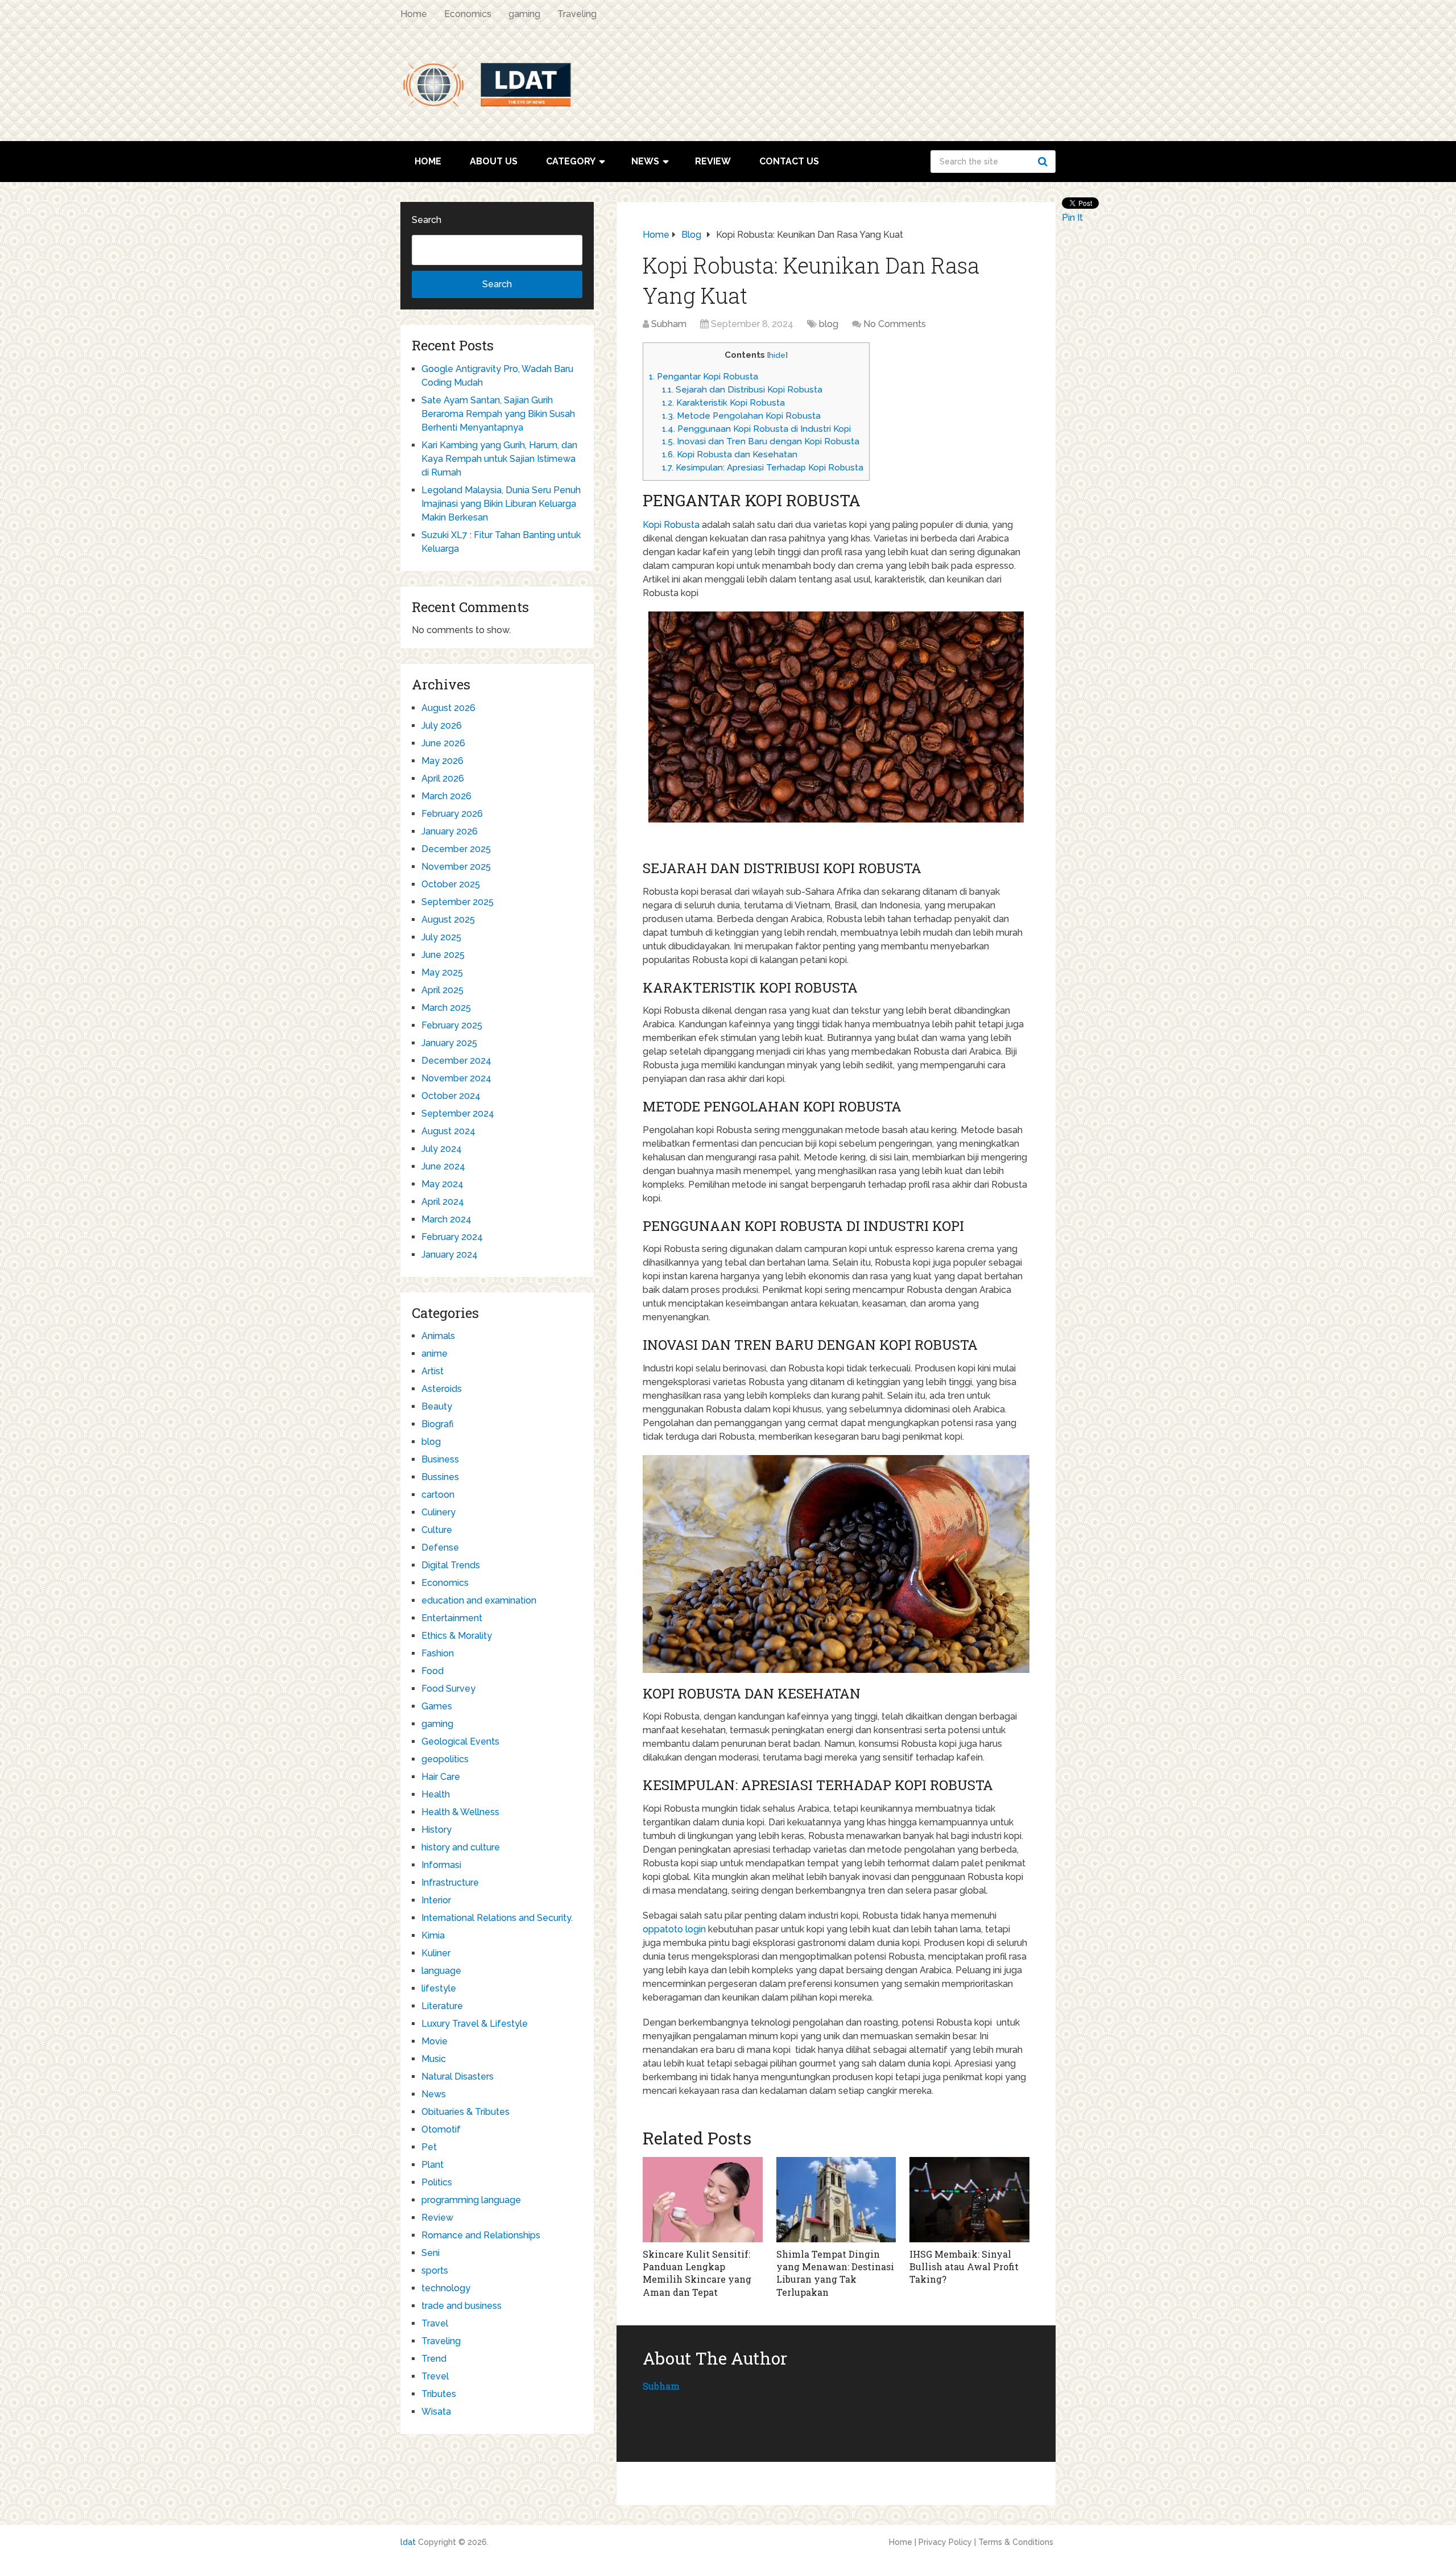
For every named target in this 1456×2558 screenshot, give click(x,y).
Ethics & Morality (457, 1636)
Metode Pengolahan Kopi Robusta (741, 416)
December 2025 (456, 849)
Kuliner (436, 1953)
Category (571, 161)
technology (446, 2288)
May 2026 (442, 761)
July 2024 (442, 1149)
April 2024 (443, 1202)
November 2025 (456, 867)
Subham (669, 324)
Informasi (441, 1865)
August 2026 (448, 708)
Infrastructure (450, 1883)
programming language (471, 2200)
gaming (524, 14)
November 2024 (456, 1078)
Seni (431, 2253)
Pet (429, 2147)
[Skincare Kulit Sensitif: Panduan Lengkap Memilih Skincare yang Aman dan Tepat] (703, 2200)
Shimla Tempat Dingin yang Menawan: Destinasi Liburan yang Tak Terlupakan (835, 2273)
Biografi (437, 1424)
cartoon (438, 1495)
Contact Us (789, 161)
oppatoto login (674, 1929)
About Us (494, 161)
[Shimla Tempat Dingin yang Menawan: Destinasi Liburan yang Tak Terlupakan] (836, 2200)
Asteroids (442, 1389)
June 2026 (443, 743)
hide (777, 355)
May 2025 (442, 972)
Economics (468, 14)
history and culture (461, 1847)
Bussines (440, 1477)
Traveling (577, 14)
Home (414, 14)
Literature (442, 2006)
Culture (437, 1530)
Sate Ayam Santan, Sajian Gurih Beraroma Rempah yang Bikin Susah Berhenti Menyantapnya (498, 414)
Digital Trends (451, 1565)
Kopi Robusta (671, 525)
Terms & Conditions (1016, 2542)
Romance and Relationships (481, 2235)
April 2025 (442, 990)
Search (1044, 162)
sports (435, 2270)
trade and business (462, 2306)
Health (436, 1794)
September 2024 (458, 1113)
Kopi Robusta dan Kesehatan (730, 454)
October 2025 (451, 884)
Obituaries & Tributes (466, 2112)
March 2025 (446, 1008)
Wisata (436, 2412)
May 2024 (442, 1184)
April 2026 (443, 778)
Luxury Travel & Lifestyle (475, 2024)
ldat (408, 2542)
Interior (436, 1900)
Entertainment (452, 1618)
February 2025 (452, 1025)
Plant (433, 2165)
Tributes (439, 2394)
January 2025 (449, 1043)
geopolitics (445, 1759)
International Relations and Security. (497, 1918)
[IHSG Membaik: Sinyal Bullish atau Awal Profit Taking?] (969, 2200)
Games (437, 1706)
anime (435, 1354)
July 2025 (441, 937)
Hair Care (441, 1777)
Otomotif (441, 2129)
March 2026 (446, 796)
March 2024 (446, 1219)
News (645, 161)
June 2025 (443, 955)
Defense (440, 1547)
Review (713, 161)
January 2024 (450, 1255)
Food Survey (448, 1689)
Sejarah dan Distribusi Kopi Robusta (742, 390)
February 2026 (452, 814)
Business (440, 1459)
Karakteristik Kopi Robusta (723, 403)
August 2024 (448, 1131)
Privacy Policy (945, 2542)
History (437, 1830)
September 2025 (458, 902)
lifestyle (439, 1988)
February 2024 (452, 1237)
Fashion (438, 1653)
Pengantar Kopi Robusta (704, 377)
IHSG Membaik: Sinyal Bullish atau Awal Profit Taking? (964, 2267)
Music (434, 2059)
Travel (435, 2323)
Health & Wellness (460, 1812)
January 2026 (450, 831)
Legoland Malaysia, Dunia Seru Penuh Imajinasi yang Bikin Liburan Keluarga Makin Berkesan (501, 504)
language (441, 1971)
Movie (435, 2041)
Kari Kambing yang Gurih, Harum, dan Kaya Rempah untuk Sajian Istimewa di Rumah (499, 459)
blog (829, 324)
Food (433, 1671)
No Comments (895, 324)
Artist (433, 1371)
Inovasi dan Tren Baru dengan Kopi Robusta (761, 441)
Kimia (433, 1935)
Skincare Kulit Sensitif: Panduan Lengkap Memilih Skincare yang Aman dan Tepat (697, 2273)
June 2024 (443, 1166)
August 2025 (448, 920)
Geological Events (460, 1741)
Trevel (435, 2376)
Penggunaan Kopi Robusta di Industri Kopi (756, 429)
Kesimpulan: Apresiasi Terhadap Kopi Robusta (763, 468)
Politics (437, 2182)
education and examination (479, 1600)
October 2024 (451, 1096)
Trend (434, 2359)
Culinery (439, 1512)
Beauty (437, 1406)
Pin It (1072, 218)
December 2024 (456, 1061)
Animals (438, 1336)
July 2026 (442, 726)
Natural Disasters (458, 2076)
